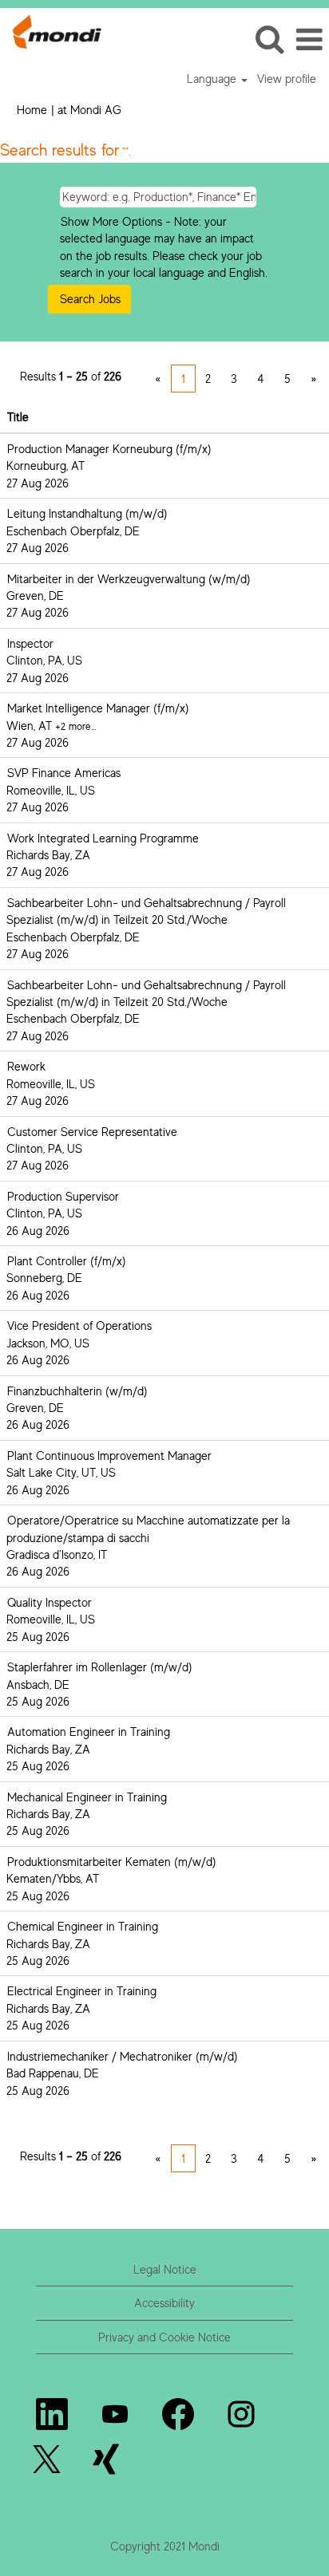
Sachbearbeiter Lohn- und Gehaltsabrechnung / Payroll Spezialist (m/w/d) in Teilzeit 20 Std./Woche (146, 911)
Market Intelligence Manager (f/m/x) (98, 708)
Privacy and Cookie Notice (164, 2337)
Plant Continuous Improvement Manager (109, 1456)
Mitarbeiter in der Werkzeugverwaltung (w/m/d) (129, 579)
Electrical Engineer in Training (82, 1991)
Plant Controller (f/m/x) (66, 1261)
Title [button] (18, 417)
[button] (309, 39)
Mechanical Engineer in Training (87, 1797)
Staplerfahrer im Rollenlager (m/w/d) (99, 1667)
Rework (26, 1066)
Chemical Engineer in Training (83, 1926)
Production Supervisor (63, 1196)
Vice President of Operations (79, 1325)
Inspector (30, 643)
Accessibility (164, 2303)
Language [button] (213, 79)
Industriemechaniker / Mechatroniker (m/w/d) (122, 2056)
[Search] (269, 39)
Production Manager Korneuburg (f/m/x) (109, 449)
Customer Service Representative (92, 1132)
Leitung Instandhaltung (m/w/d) (87, 513)
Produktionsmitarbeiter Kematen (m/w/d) (111, 1862)
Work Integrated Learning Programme (103, 838)
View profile (287, 79)
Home (32, 110)
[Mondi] (51, 30)
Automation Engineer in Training (89, 1732)
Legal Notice (165, 2269)
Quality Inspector (50, 1602)
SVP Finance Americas (64, 773)
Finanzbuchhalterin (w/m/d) (77, 1391)
